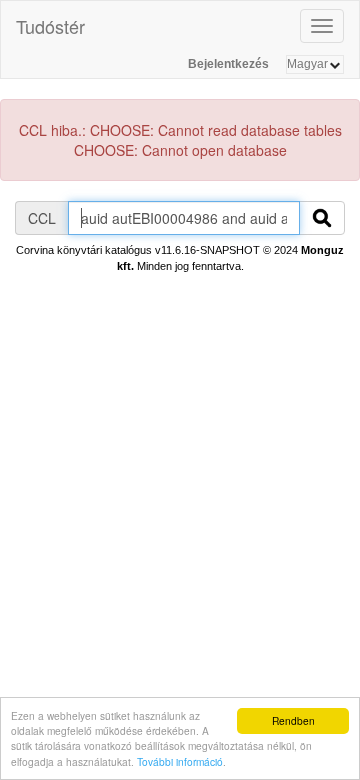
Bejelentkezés (228, 64)
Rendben (293, 720)
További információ (180, 761)
